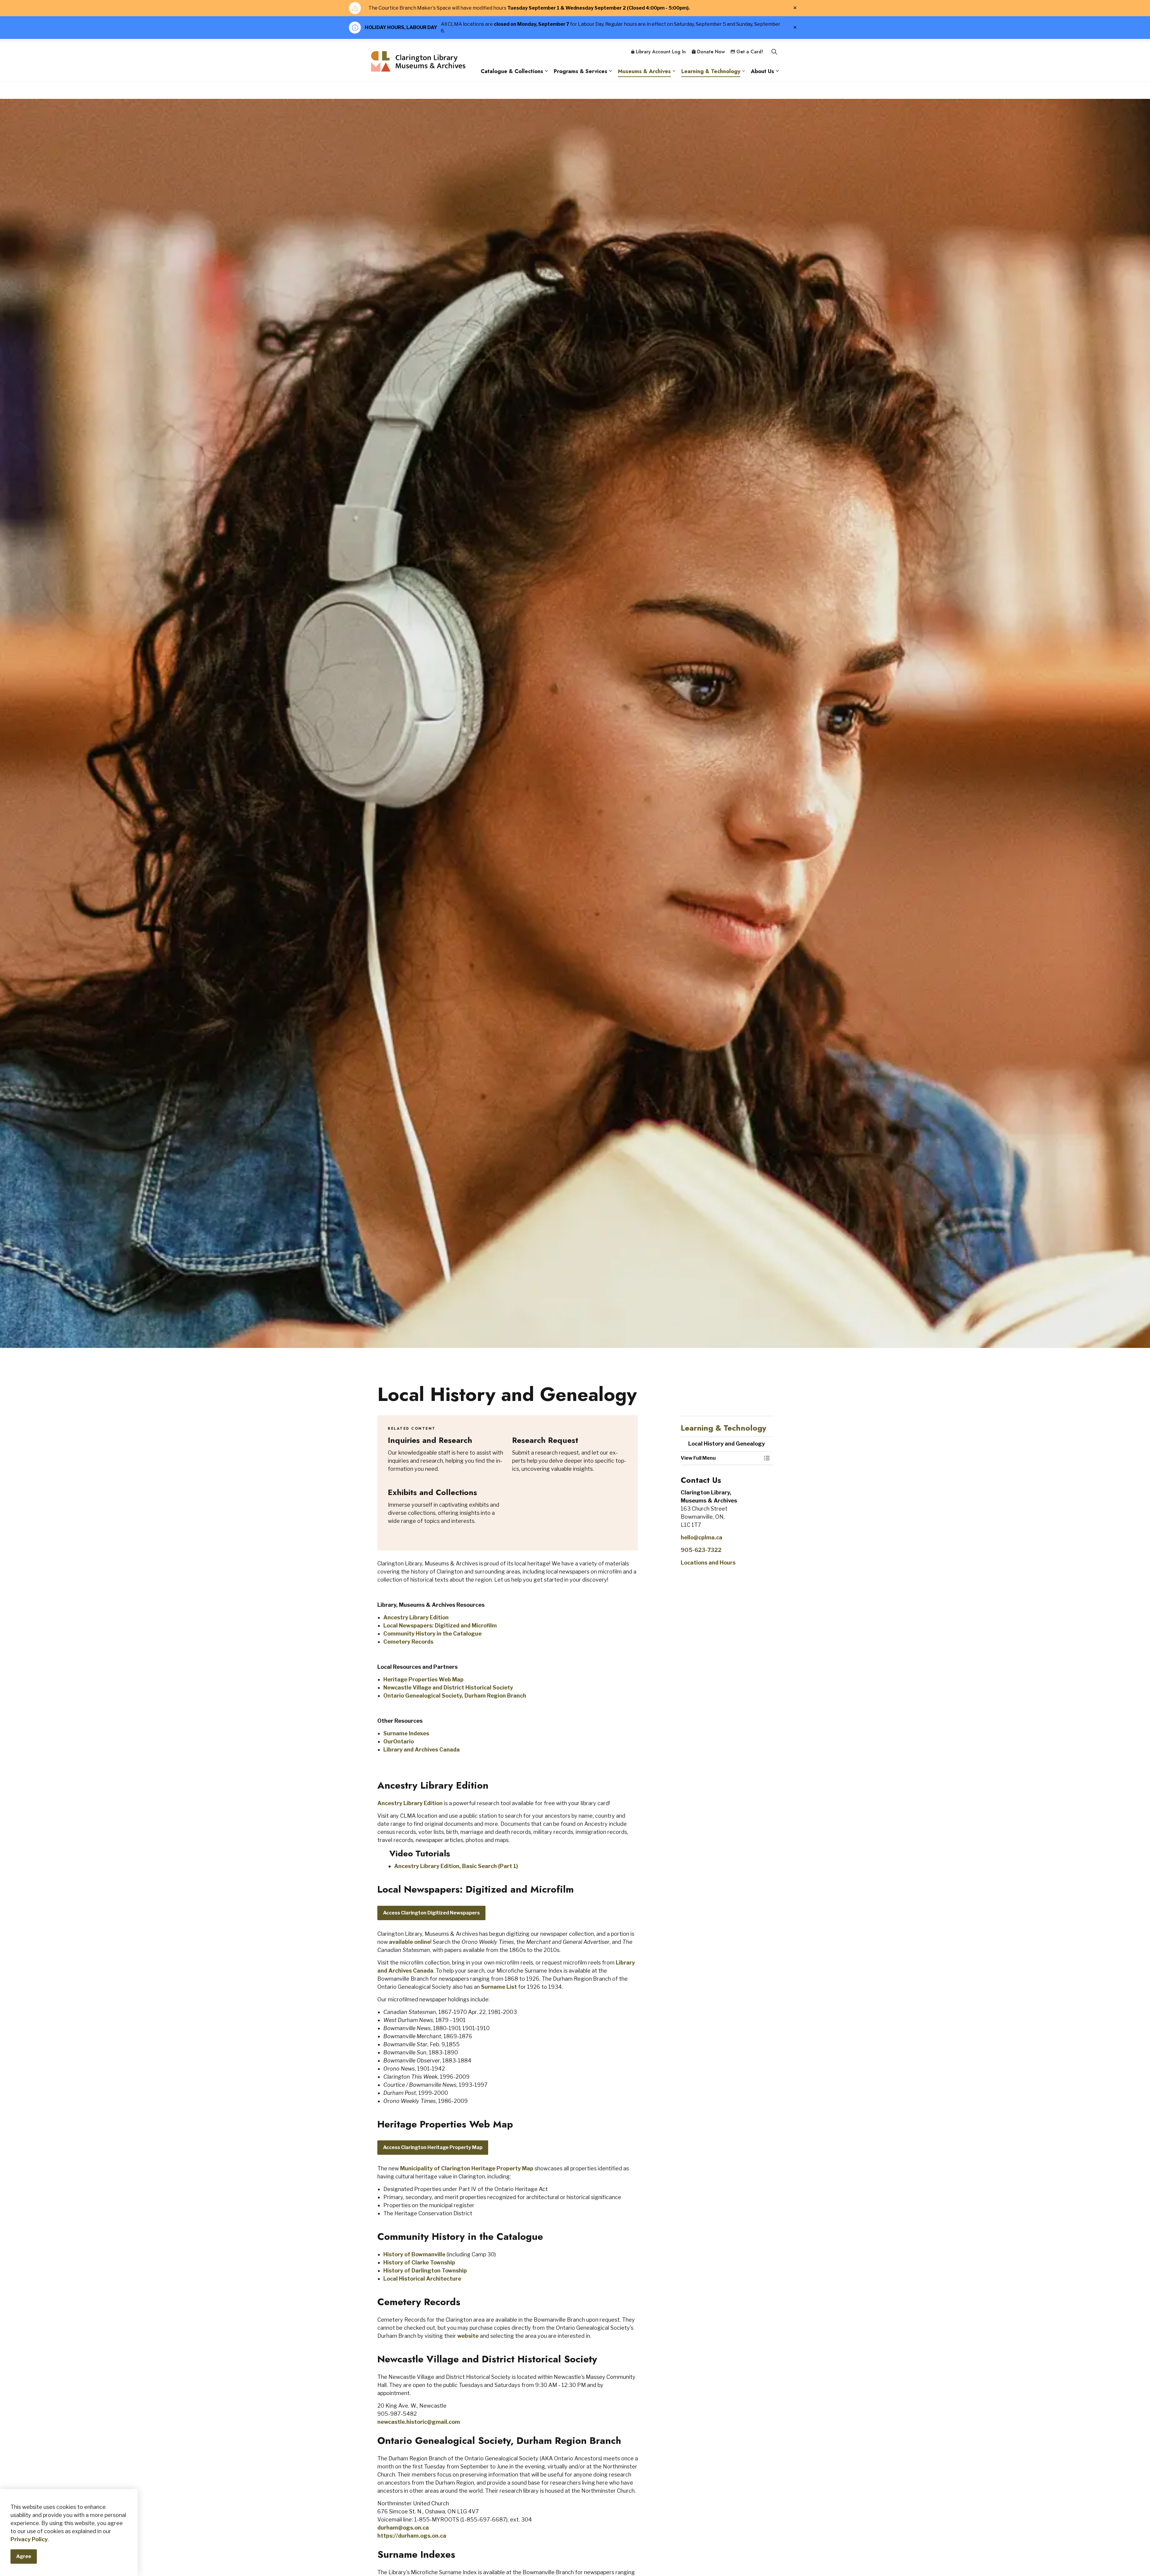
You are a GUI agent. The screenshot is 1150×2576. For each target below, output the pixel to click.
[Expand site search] (774, 52)
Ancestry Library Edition (416, 1617)
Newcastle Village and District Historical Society (448, 1688)
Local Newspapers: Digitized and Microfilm (440, 1626)
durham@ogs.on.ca (403, 2528)
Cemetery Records (408, 1642)
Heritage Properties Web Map (423, 1679)
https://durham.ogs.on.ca (412, 2536)
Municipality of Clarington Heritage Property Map (467, 2168)
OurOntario (399, 1741)
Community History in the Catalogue (432, 1634)
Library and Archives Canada (422, 1750)
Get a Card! (750, 52)
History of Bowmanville (414, 2254)
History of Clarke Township (419, 2262)
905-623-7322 (701, 1550)
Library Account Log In (661, 52)
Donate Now (711, 52)
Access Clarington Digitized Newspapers (431, 1913)
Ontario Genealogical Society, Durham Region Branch (455, 1696)
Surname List (499, 1987)
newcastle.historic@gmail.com (419, 2422)
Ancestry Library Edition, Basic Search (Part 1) (456, 1866)
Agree (24, 2557)
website (468, 2336)
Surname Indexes (406, 1733)
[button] (721, 1458)
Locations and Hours (708, 1563)
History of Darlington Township (425, 2271)
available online (410, 1942)
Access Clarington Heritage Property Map (433, 2147)
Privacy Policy (29, 2540)
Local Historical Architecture (422, 2279)
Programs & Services (581, 71)
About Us (762, 71)
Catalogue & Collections (512, 71)
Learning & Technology (711, 71)
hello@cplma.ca (702, 1537)
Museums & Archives (644, 71)
